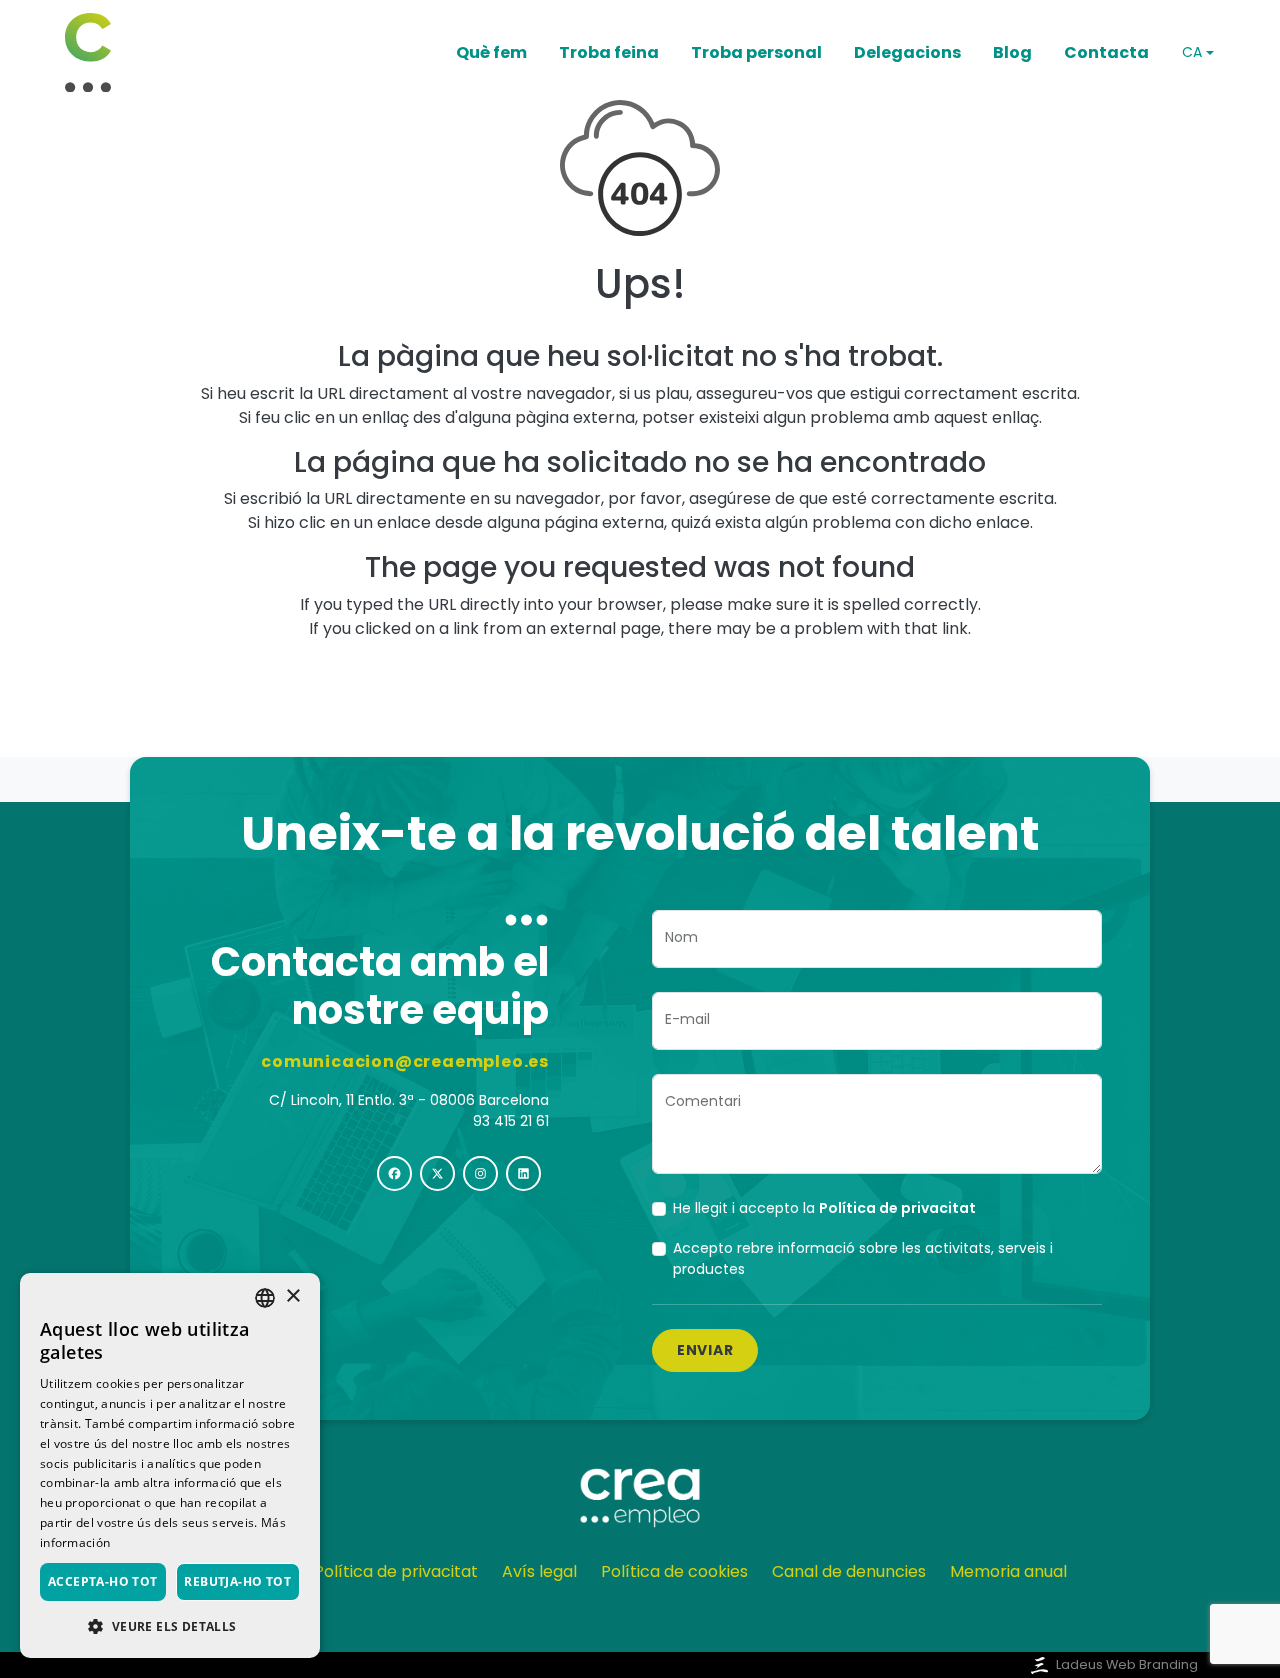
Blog (1012, 52)
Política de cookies (674, 1571)
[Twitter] (437, 1173)
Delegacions (907, 52)
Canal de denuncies (849, 1571)
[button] (170, 1626)
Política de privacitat (396, 1571)
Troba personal (756, 52)
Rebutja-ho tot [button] (237, 1581)
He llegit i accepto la (824, 1208)
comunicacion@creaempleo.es (405, 1061)
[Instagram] (480, 1173)
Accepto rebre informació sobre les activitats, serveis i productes (863, 1258)
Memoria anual (1008, 1571)
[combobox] (265, 1298)
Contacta (1106, 52)
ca (1192, 52)
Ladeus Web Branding (1127, 1664)
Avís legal (539, 1571)
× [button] (292, 1296)
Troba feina (609, 52)
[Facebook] (394, 1173)
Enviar (705, 1350)
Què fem (491, 52)
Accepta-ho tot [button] (103, 1581)
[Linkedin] (523, 1173)
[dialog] (170, 1465)
